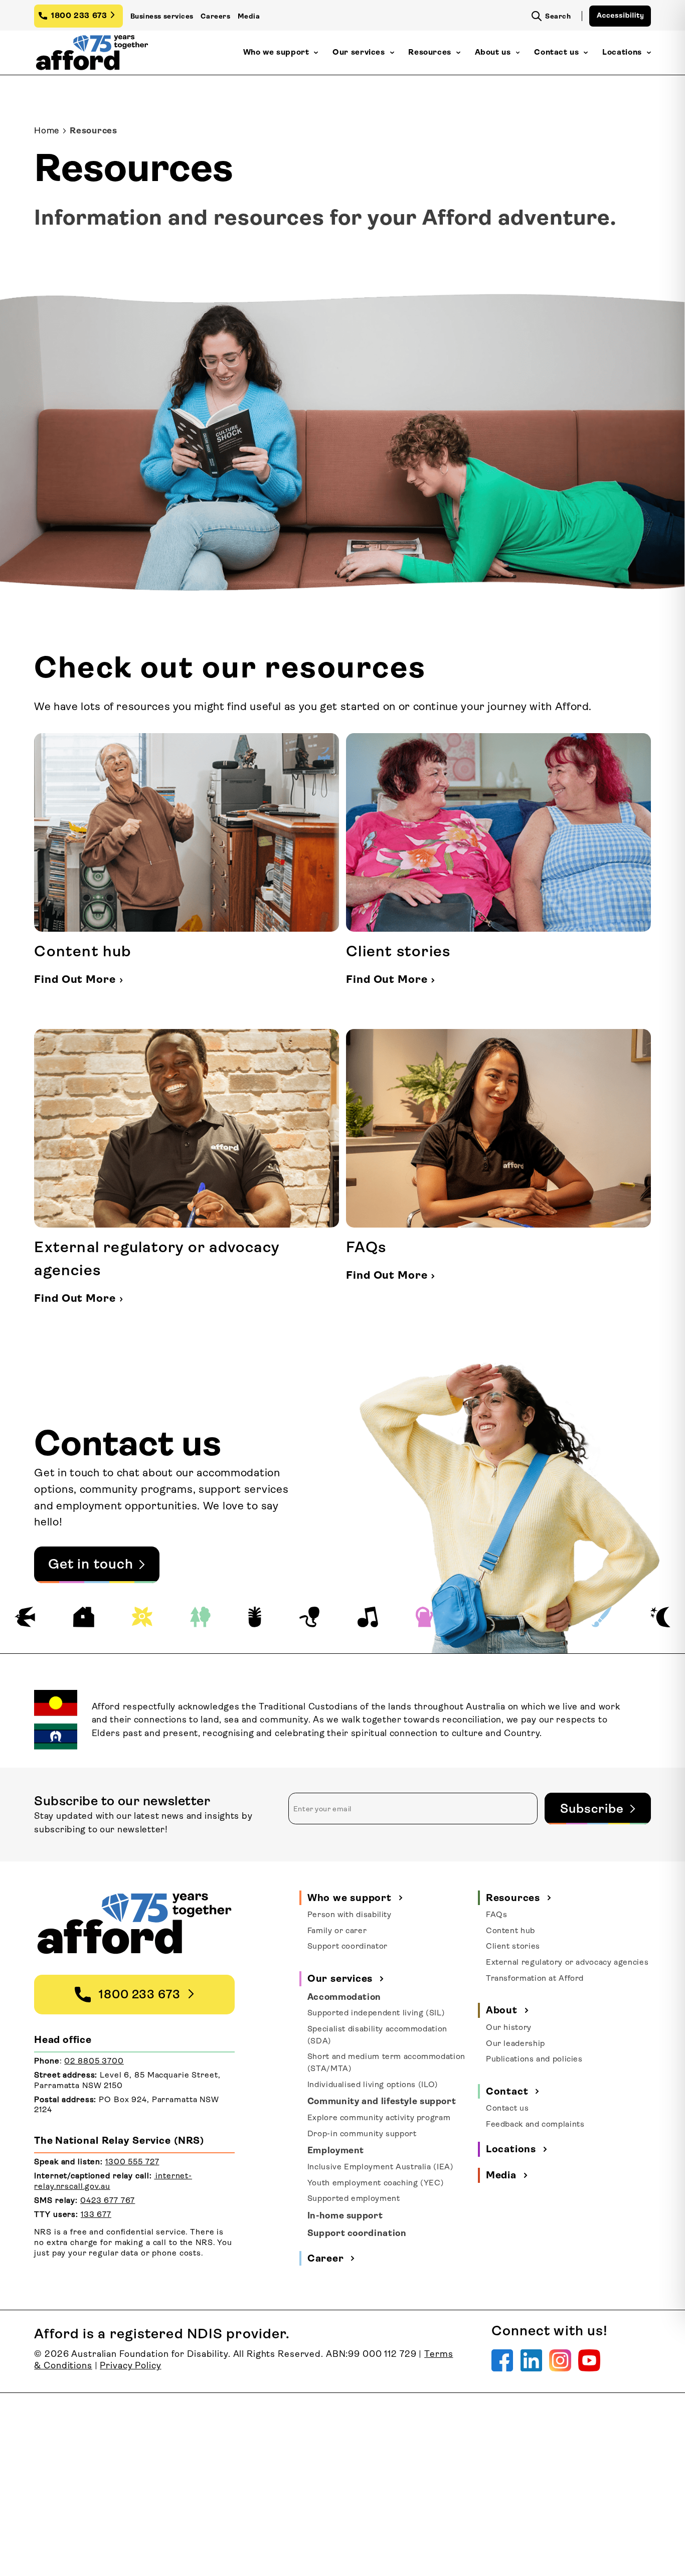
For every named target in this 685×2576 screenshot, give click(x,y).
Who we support (276, 52)
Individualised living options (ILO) (373, 2085)
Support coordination (357, 2233)
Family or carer (337, 1931)
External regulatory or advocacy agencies (567, 1962)
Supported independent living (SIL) (376, 2013)
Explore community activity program (379, 2118)
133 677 (96, 2214)
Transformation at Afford (535, 1978)
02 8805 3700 (94, 2061)
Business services (162, 16)
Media (249, 16)
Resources (430, 52)
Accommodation (344, 1997)
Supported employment (354, 2198)
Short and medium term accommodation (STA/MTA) (386, 2063)
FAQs (497, 1915)
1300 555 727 (132, 2162)
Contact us (556, 52)
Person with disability (350, 1915)
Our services (359, 52)
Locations (622, 52)
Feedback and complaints (535, 2124)
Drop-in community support (362, 2134)
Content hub (510, 1931)
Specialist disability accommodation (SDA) (377, 2035)
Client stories (513, 1946)
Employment (336, 2150)
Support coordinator (348, 1946)
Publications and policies (534, 2059)
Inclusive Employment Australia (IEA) (381, 2167)
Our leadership (516, 2043)
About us (493, 52)
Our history (509, 2027)
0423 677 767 (108, 2200)
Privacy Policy (130, 2365)
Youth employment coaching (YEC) (376, 2183)
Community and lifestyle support (382, 2101)
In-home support (345, 2215)
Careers (215, 16)
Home (47, 130)
